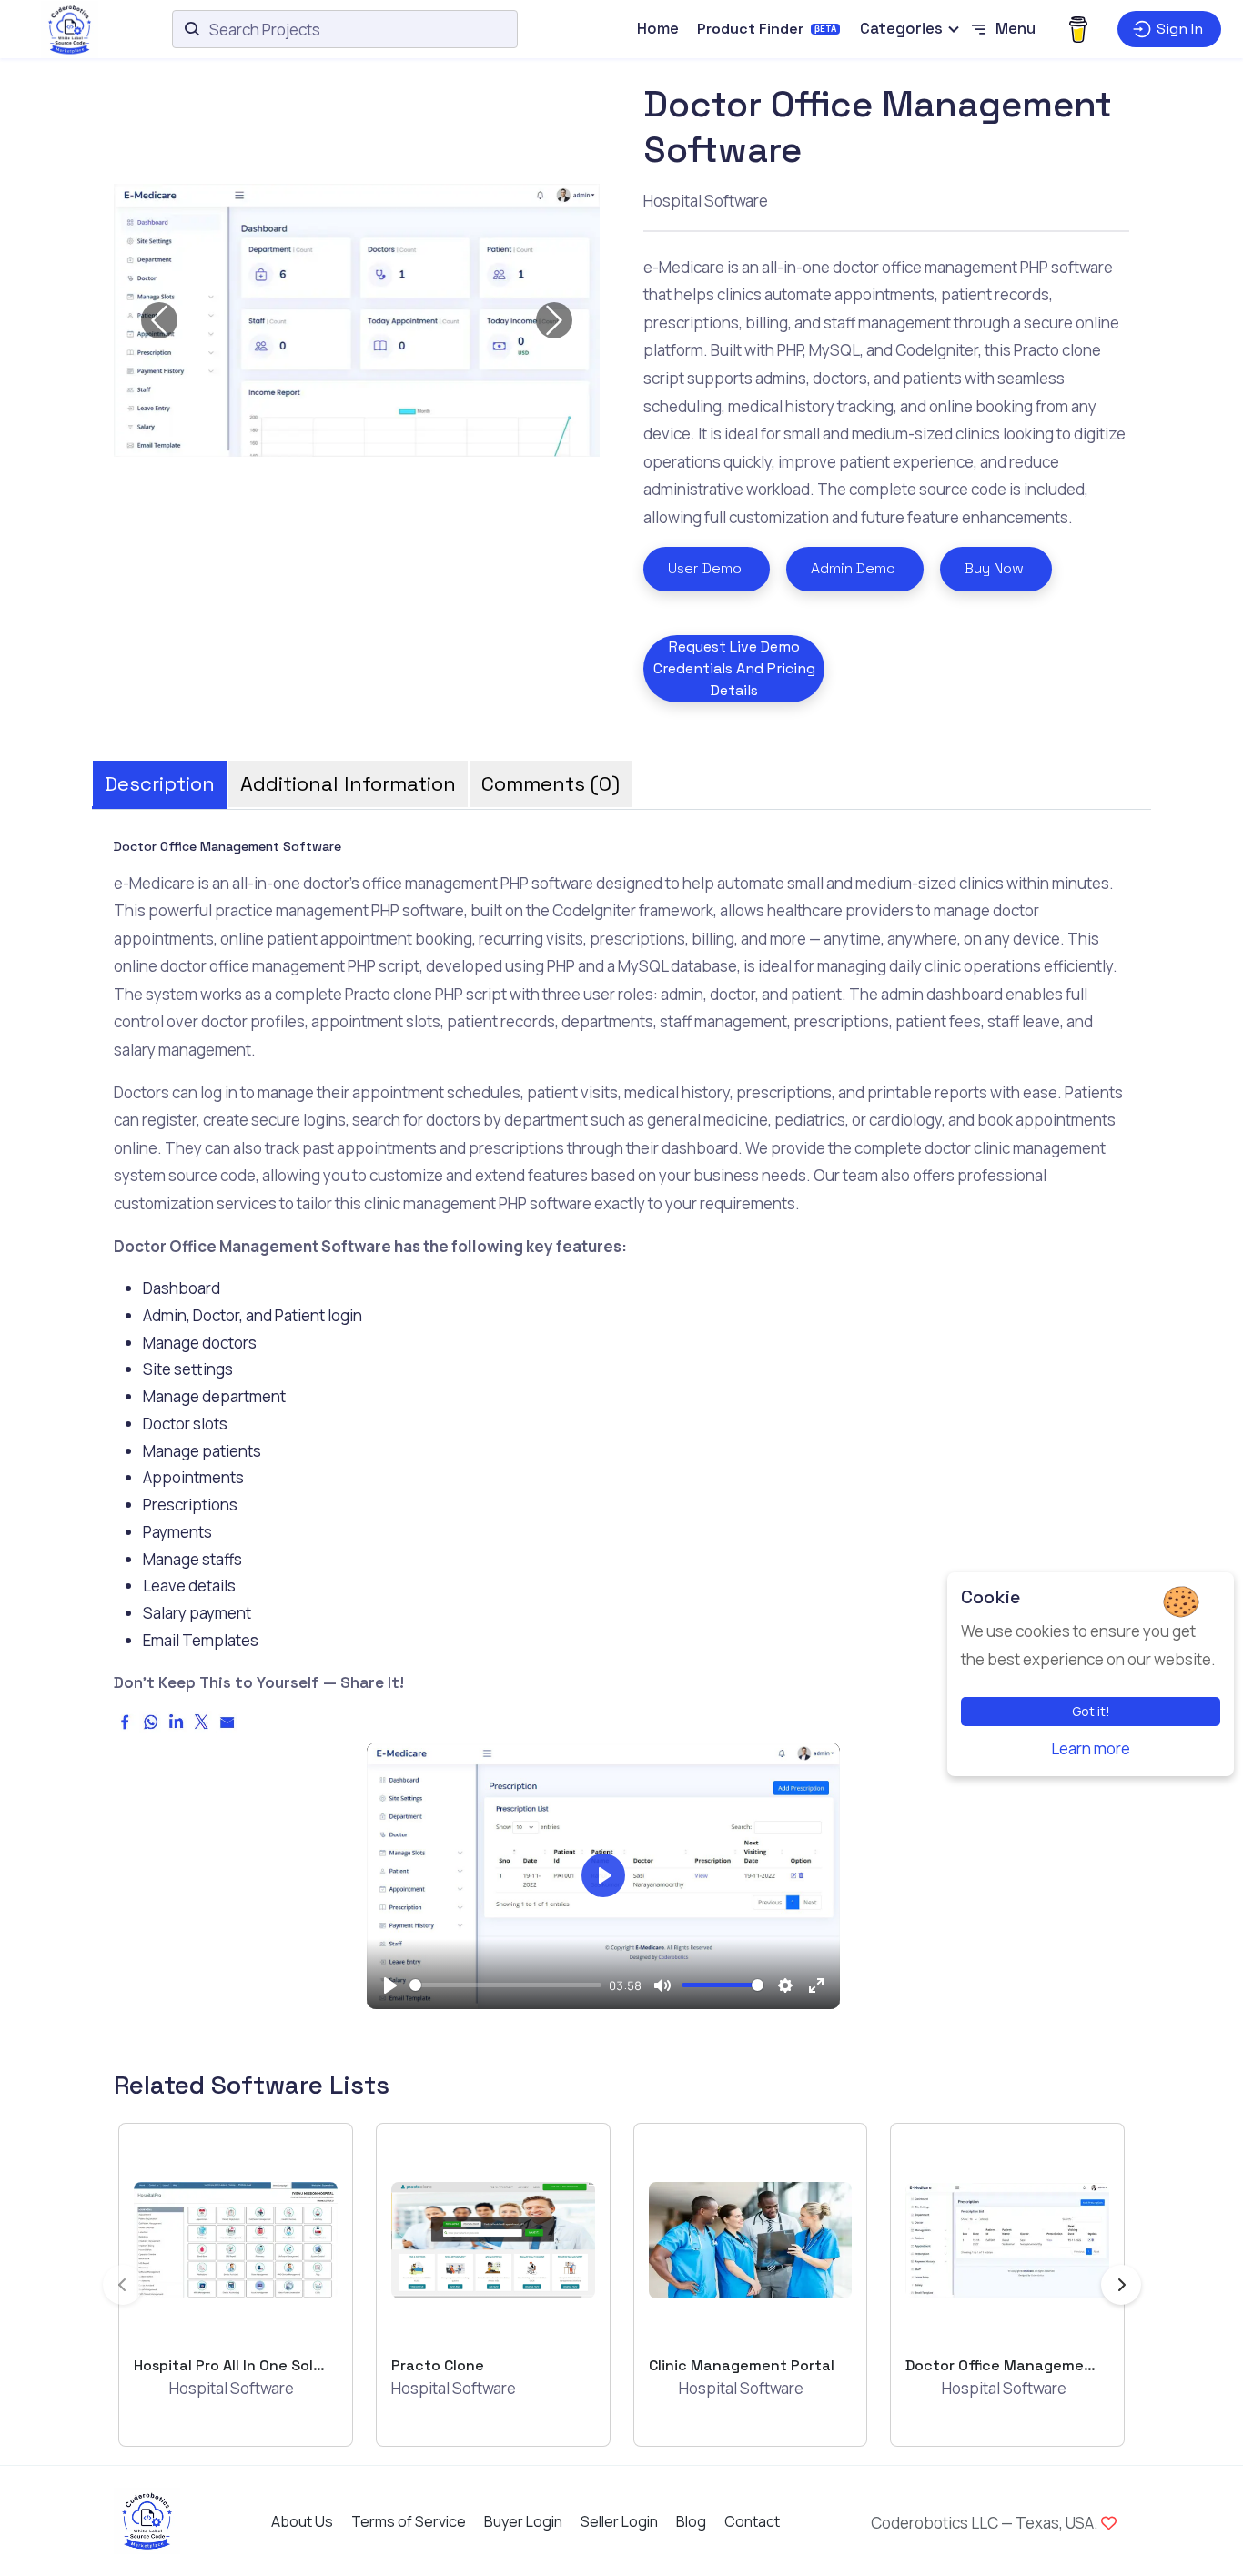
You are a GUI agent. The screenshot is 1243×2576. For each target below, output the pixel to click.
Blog (691, 2521)
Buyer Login (523, 2521)
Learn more (1091, 1748)
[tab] (160, 778)
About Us (302, 2521)
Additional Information (348, 783)
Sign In (1180, 29)
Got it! (1091, 1711)
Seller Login (619, 2521)
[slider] (505, 1985)
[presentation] (123, 2285)
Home (658, 28)
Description (160, 783)
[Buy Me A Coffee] (1078, 29)
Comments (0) (551, 783)
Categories (901, 28)
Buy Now (994, 568)
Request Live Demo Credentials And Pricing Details (734, 668)
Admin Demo (853, 568)
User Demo (705, 568)
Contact (752, 2521)
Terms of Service (409, 2521)
